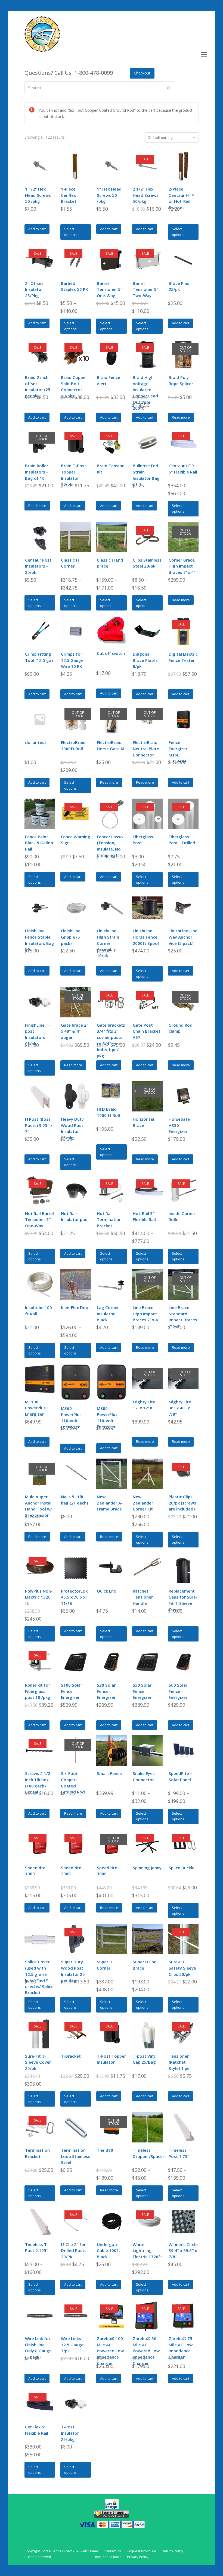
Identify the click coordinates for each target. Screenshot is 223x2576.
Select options (70, 232)
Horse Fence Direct (56, 2551)
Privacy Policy (138, 2557)
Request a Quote (108, 2557)
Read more (181, 417)
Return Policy (172, 2551)
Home (93, 2551)
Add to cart (37, 229)
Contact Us (112, 2551)
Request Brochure (141, 2551)
